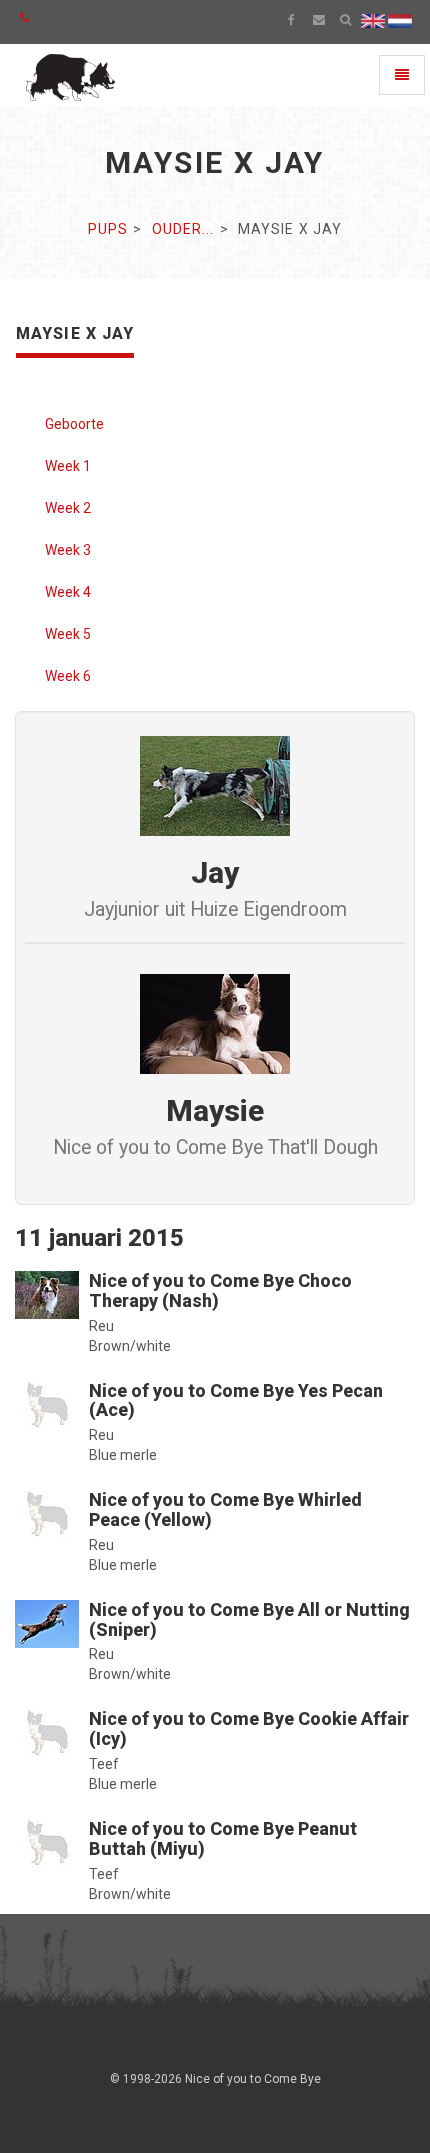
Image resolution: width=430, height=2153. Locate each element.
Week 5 (68, 634)
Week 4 (68, 592)
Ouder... (183, 229)
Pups (108, 229)
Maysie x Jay (75, 333)
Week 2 (68, 508)
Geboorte (74, 424)
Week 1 (68, 466)
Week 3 (68, 550)
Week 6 (68, 676)
